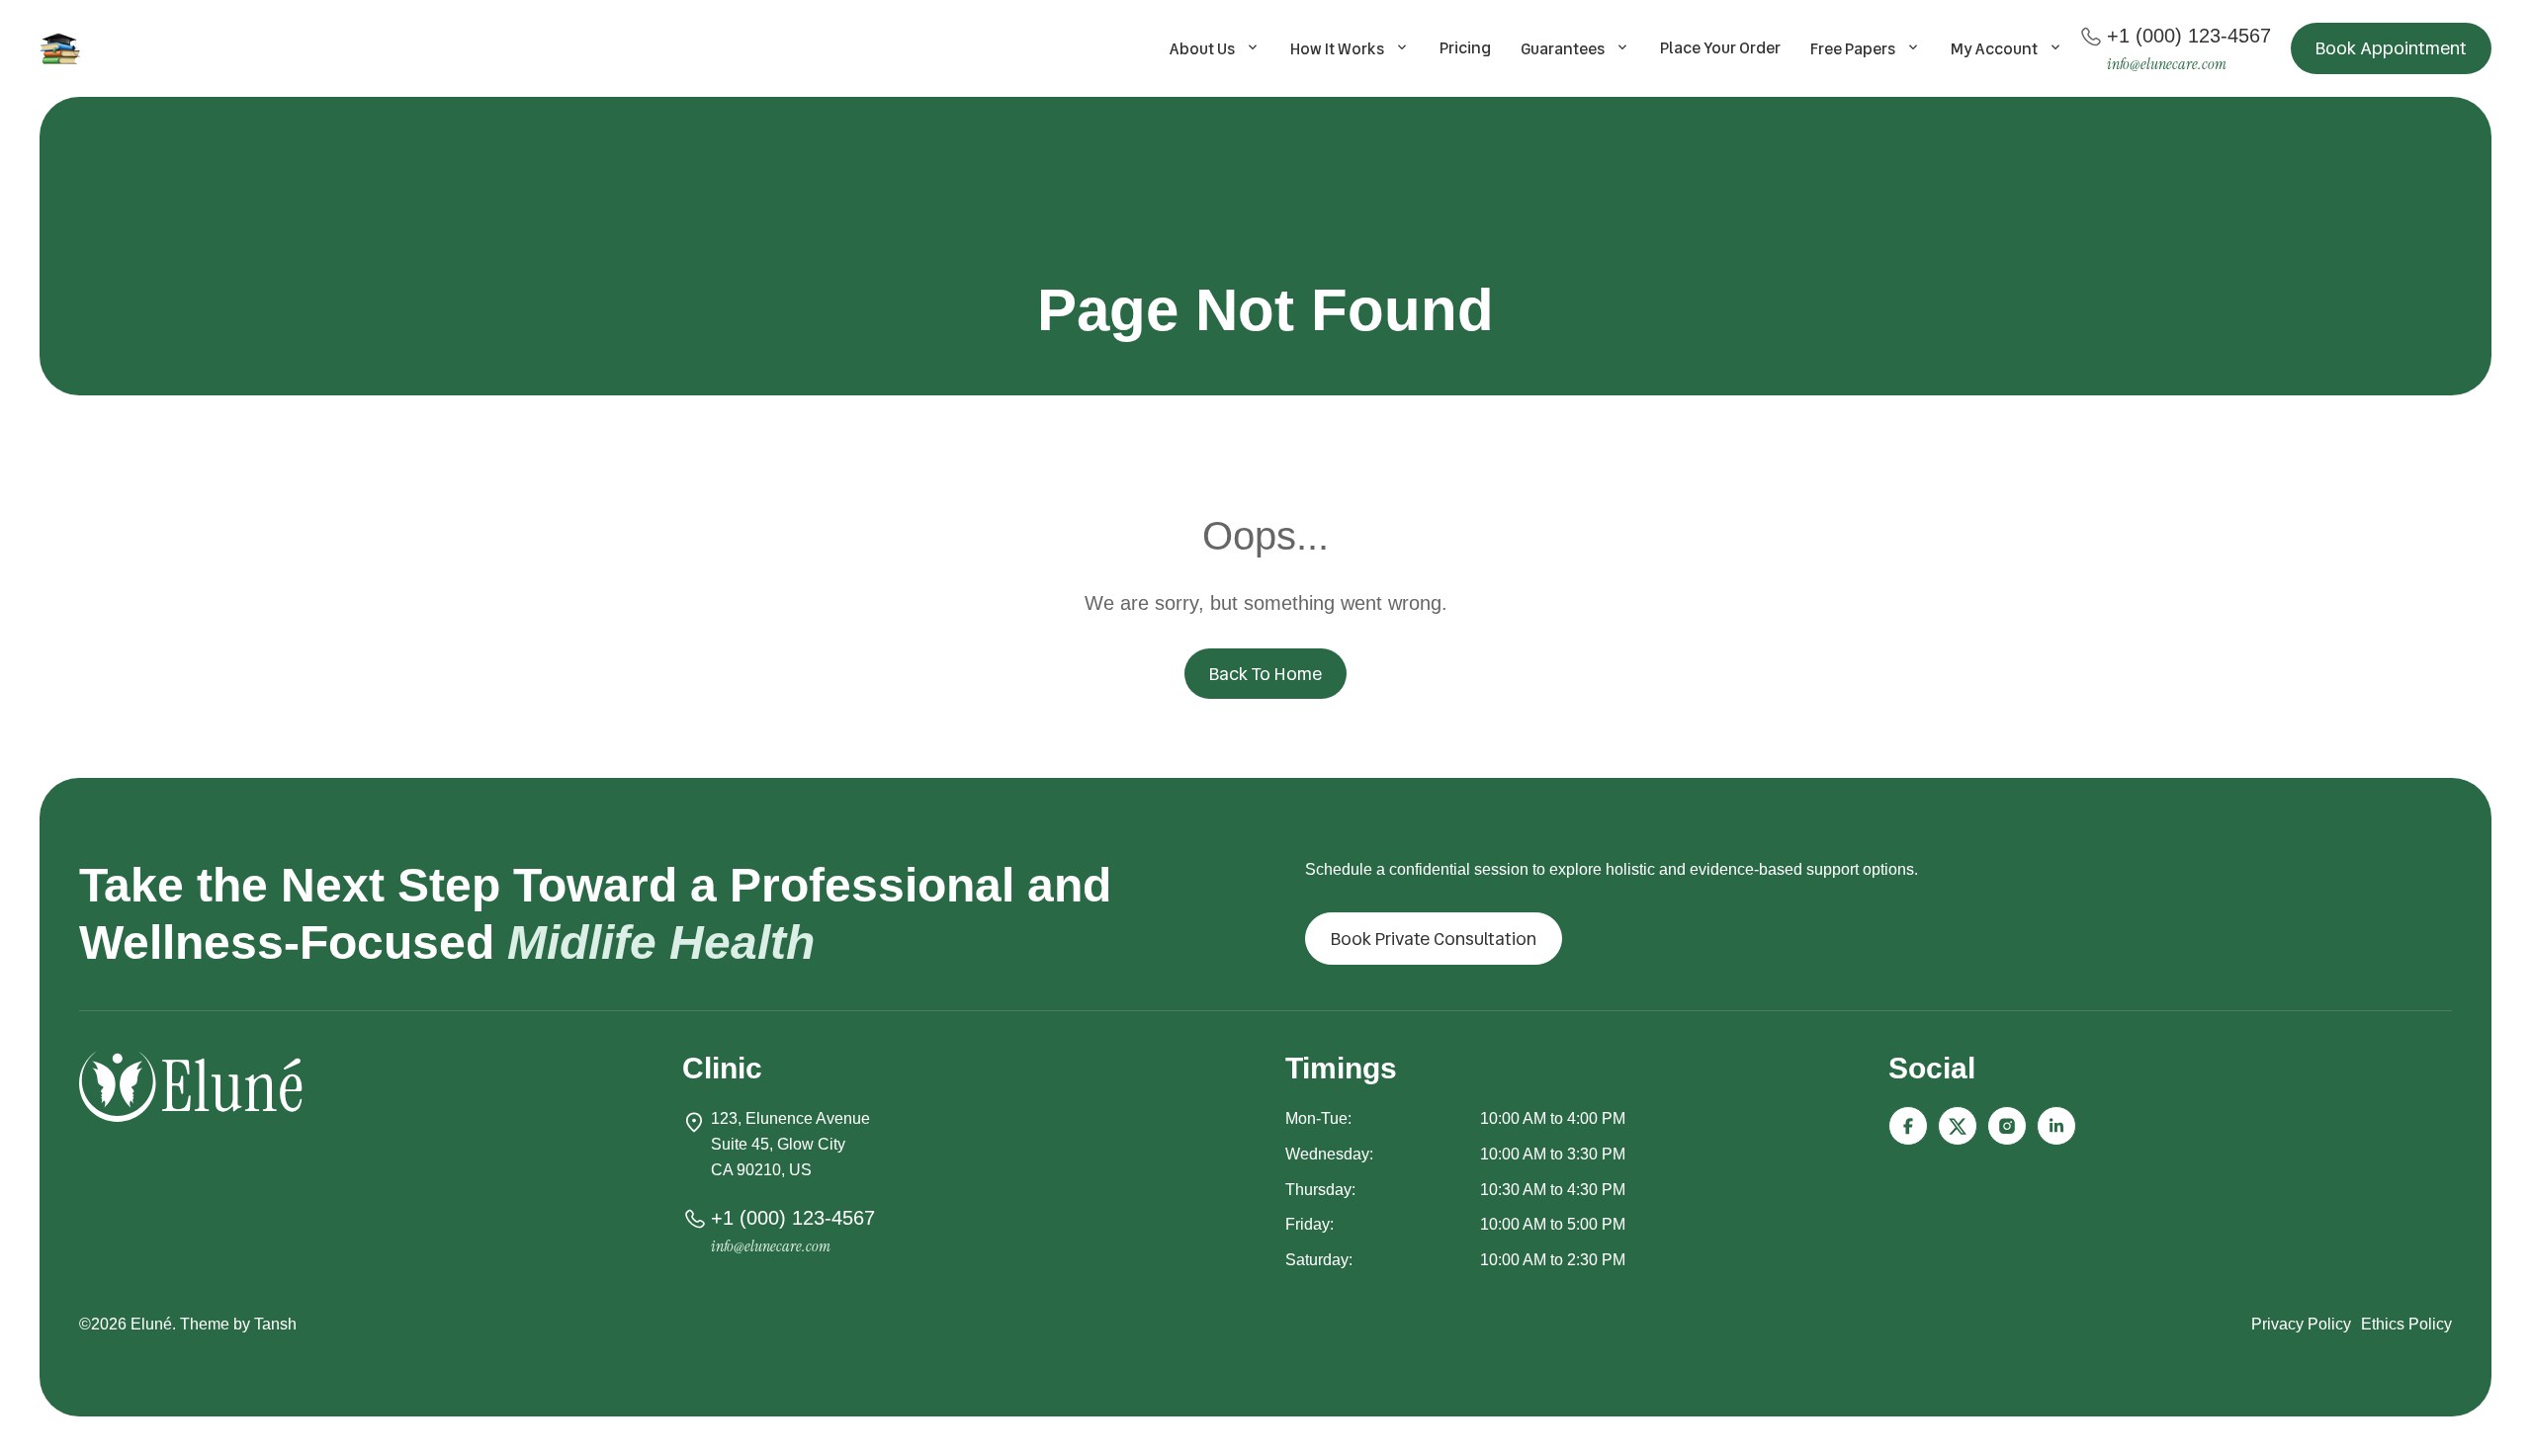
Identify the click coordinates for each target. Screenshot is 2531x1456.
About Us (1202, 49)
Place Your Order (1720, 48)
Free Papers (1853, 49)
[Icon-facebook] (1908, 1126)
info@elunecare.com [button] (2167, 64)
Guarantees (1563, 49)
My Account (1994, 49)
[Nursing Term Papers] (63, 48)
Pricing (1465, 48)
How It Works (1337, 49)
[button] (2391, 48)
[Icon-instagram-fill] (2007, 1126)
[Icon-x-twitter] (1958, 1126)
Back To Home (1265, 674)
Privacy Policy (2301, 1324)
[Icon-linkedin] (2056, 1126)
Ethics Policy (2406, 1324)
